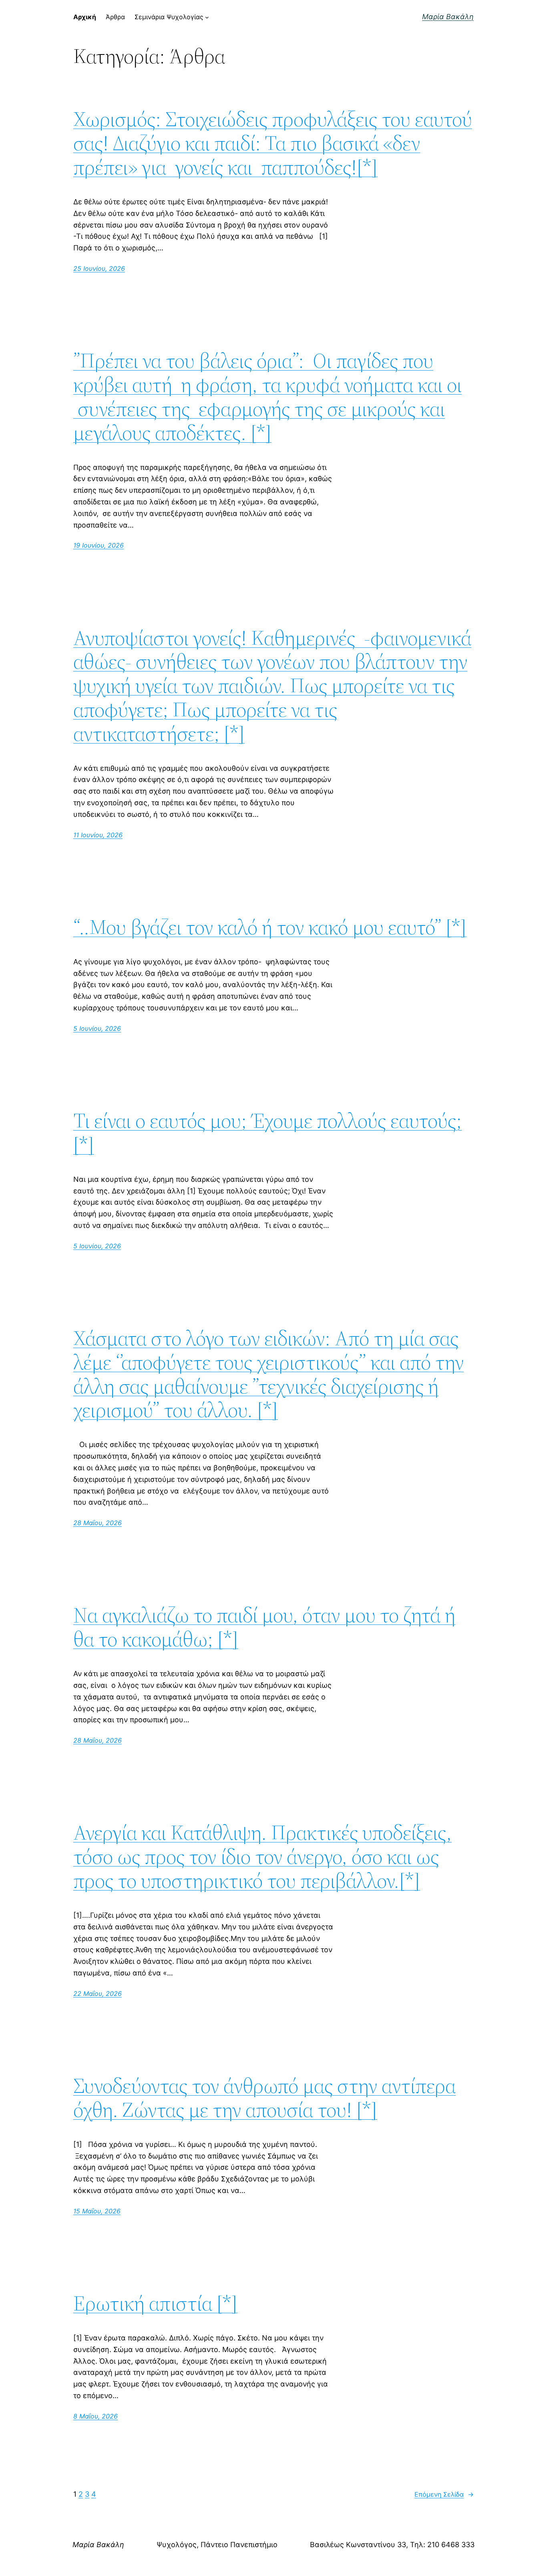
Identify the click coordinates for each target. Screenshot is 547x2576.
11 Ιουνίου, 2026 (98, 835)
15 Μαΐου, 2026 (97, 2211)
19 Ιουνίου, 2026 (99, 545)
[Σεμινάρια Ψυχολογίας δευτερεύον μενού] (207, 17)
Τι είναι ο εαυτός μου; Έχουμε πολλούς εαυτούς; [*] (267, 1133)
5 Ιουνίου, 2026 (97, 1028)
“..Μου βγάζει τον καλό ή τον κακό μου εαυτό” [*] (270, 927)
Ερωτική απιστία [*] (155, 2303)
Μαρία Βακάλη (448, 17)
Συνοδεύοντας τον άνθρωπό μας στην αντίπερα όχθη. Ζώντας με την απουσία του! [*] (264, 2098)
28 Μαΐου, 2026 (98, 1523)
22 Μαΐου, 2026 (98, 1993)
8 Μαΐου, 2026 (96, 2416)
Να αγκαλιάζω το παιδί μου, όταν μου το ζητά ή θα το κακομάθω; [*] (264, 1627)
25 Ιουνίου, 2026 (99, 268)
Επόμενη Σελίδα (444, 2494)
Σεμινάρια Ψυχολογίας (169, 17)
